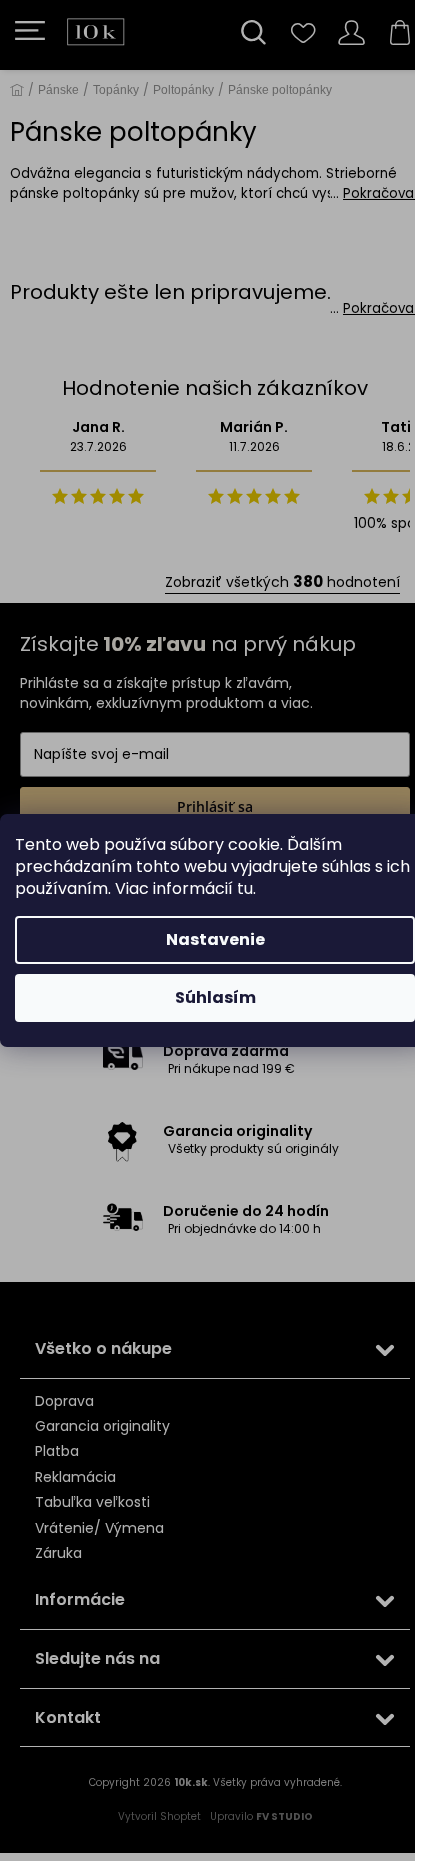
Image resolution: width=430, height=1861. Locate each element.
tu (245, 888)
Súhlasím (215, 997)
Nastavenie (215, 939)
